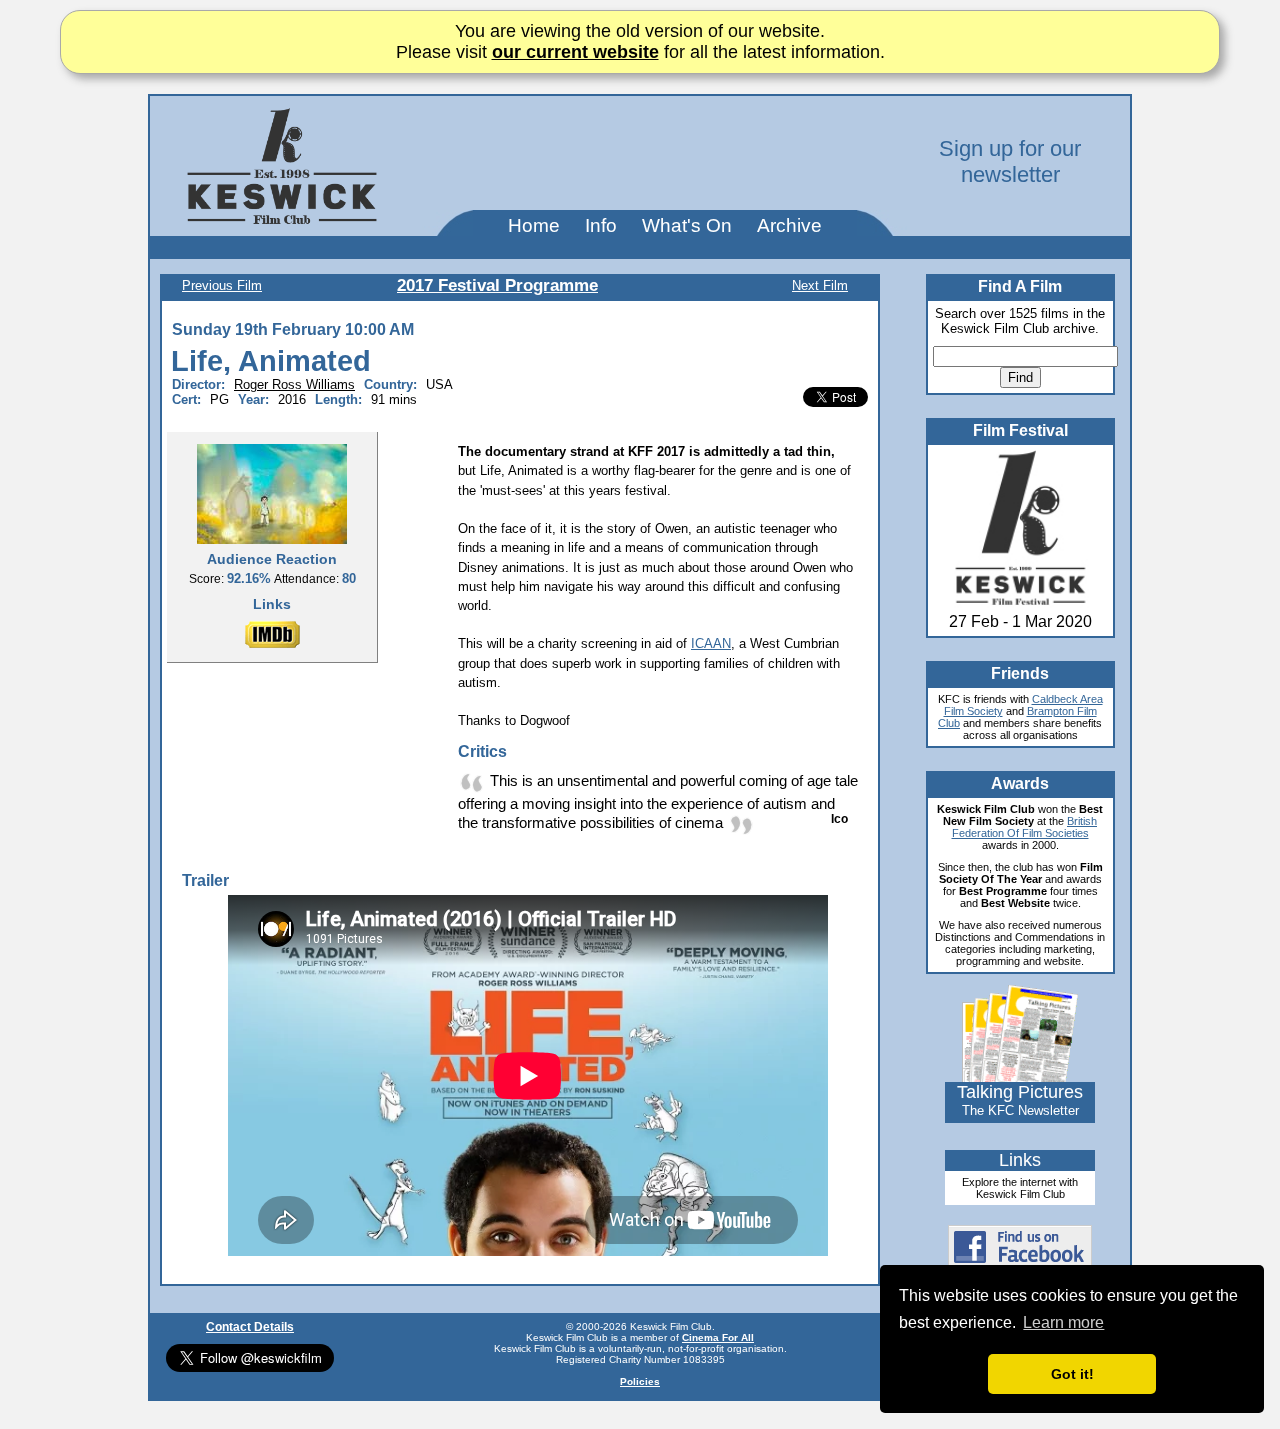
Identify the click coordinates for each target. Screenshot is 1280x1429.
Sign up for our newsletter (1010, 161)
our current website (575, 52)
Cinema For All (718, 1337)
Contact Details (250, 1327)
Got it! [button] (1072, 1374)
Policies (640, 1381)
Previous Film (222, 285)
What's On (687, 225)
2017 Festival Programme (497, 285)
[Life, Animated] (272, 493)
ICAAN (711, 643)
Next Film (820, 285)
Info (601, 225)
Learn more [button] (1063, 1322)
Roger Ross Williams (294, 384)
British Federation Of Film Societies (1025, 827)
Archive (789, 225)
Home (534, 225)
